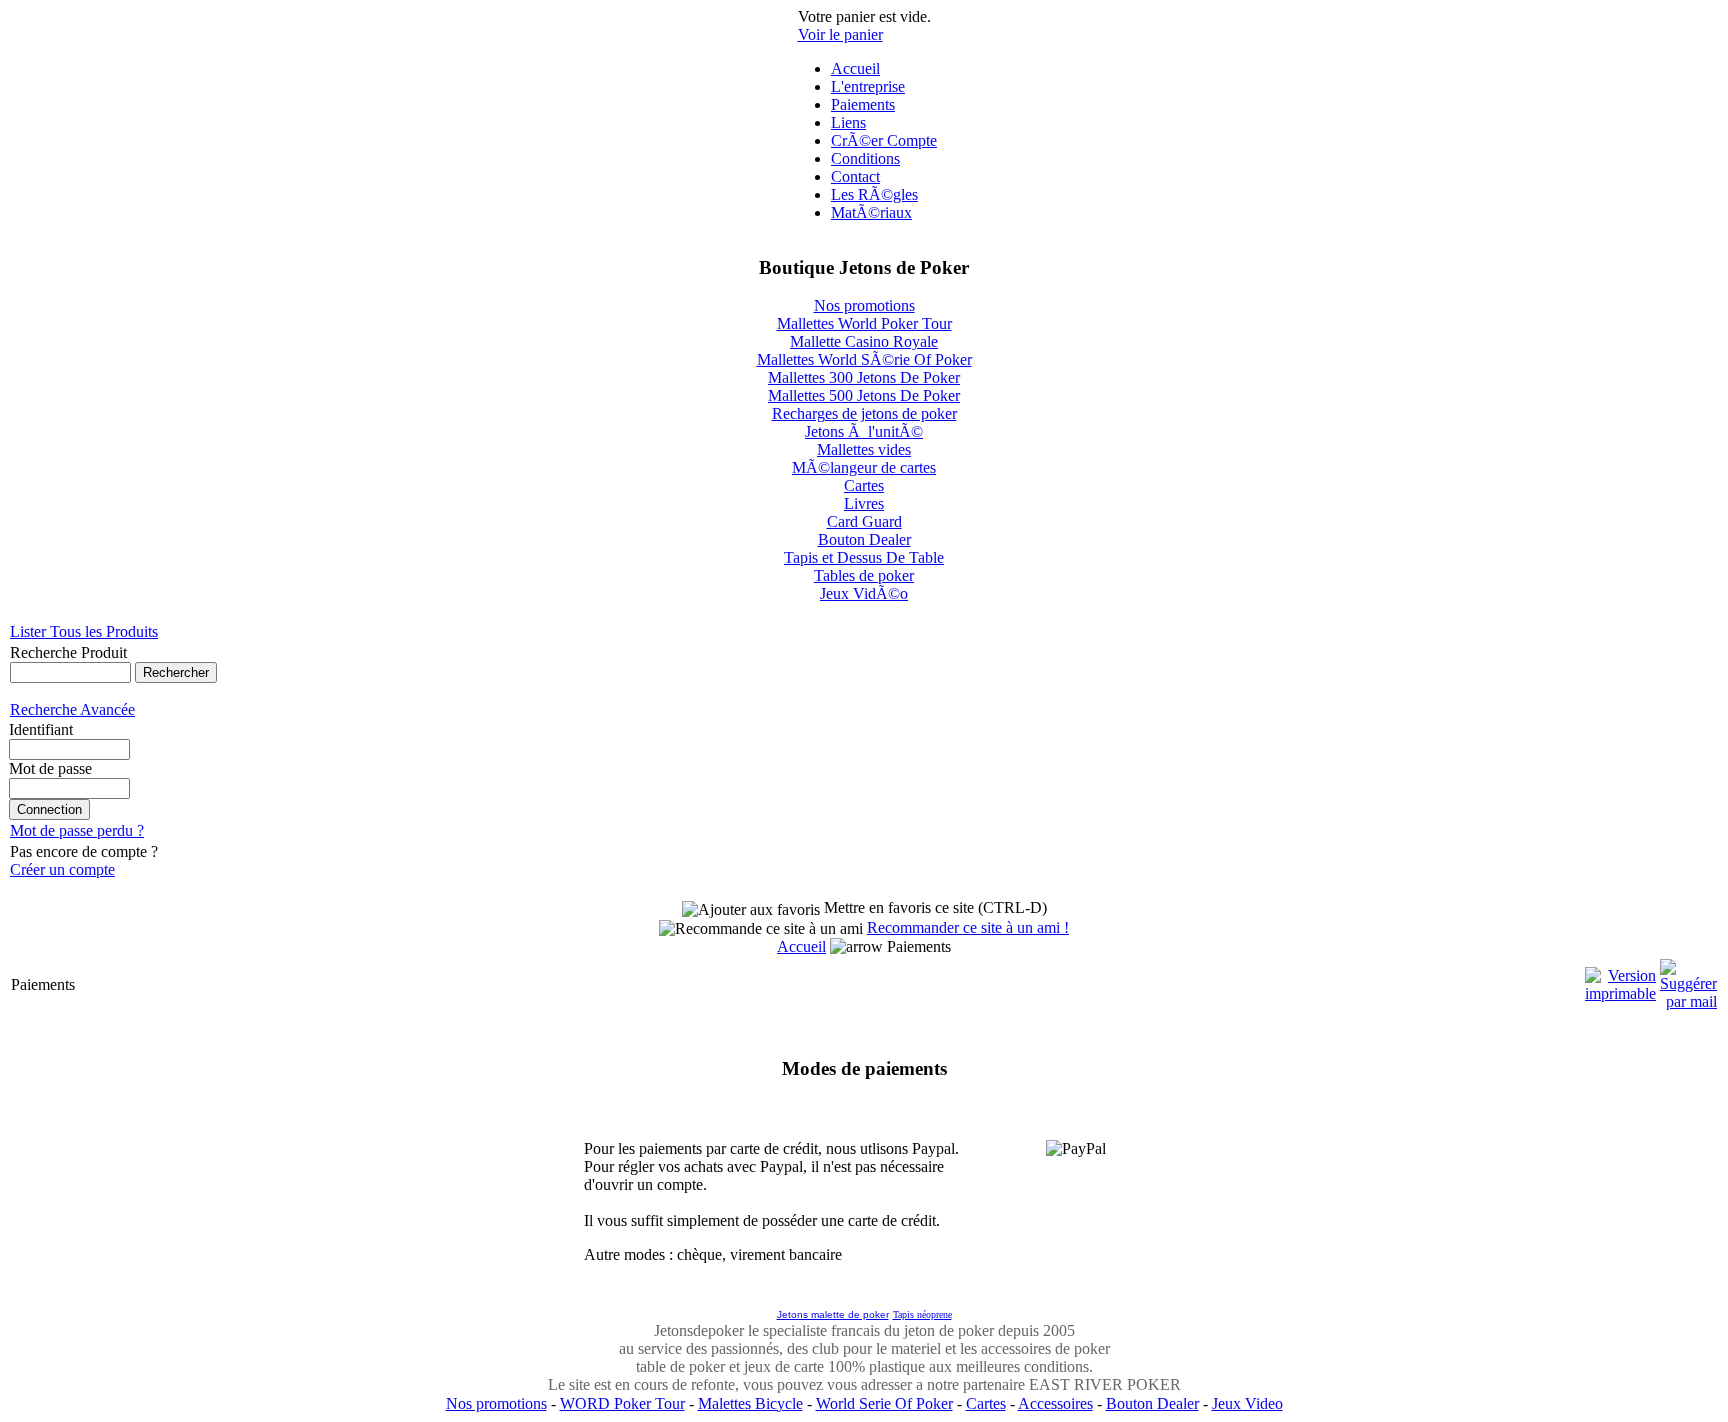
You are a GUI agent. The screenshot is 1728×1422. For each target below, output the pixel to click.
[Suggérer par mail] (1688, 979)
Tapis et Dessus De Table (864, 557)
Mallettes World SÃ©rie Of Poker (864, 359)
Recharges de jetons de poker (864, 413)
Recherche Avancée (72, 709)
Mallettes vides (864, 449)
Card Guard (864, 521)
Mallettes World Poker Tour (864, 323)
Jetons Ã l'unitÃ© (864, 431)
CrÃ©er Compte (884, 140)
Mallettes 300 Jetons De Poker (864, 377)
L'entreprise (868, 86)
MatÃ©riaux (871, 212)
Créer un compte (62, 869)
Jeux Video (1247, 1403)
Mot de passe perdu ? (77, 830)
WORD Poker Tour (622, 1403)
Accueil (855, 68)
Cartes (864, 485)
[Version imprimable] (1620, 979)
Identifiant (41, 729)
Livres (864, 503)
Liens (848, 122)
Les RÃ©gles (874, 194)
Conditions (865, 158)
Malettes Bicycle (750, 1403)
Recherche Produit (68, 652)
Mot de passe (50, 768)
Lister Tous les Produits (84, 631)
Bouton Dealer (864, 539)
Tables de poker (864, 575)
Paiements (863, 104)
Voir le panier (840, 34)
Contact (855, 176)
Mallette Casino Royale (864, 341)
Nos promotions (864, 305)
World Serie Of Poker (884, 1403)
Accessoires (1055, 1403)
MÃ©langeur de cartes (864, 467)
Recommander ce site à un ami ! (968, 927)
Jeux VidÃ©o (864, 593)
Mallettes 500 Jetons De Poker (864, 395)
